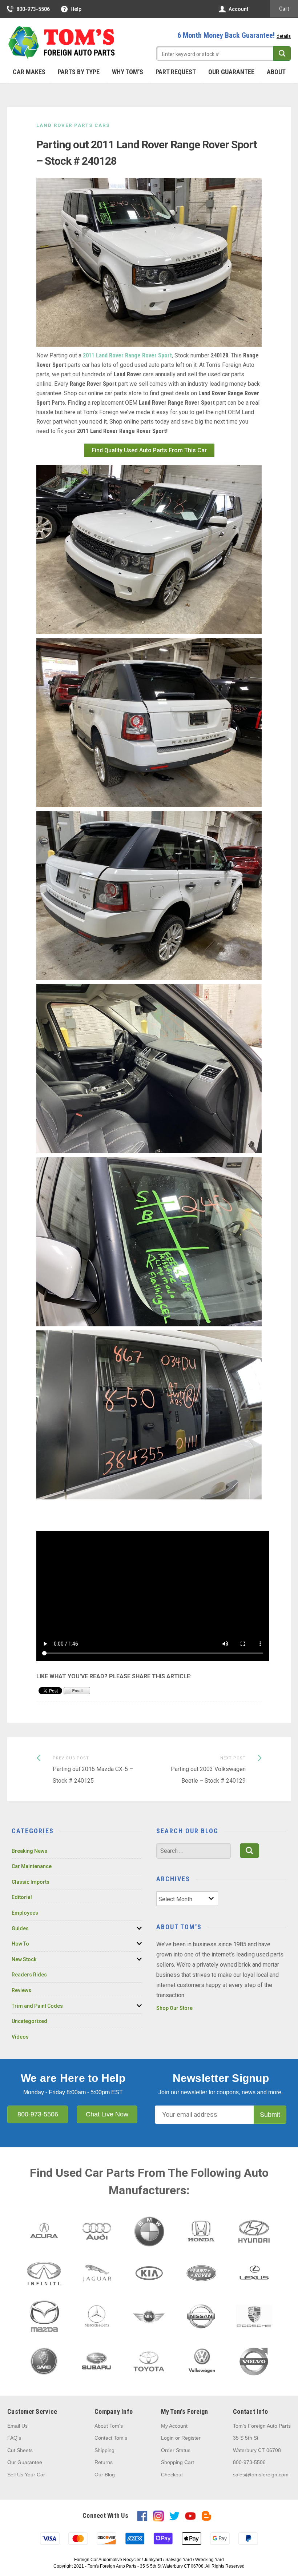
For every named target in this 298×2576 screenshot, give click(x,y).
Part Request (176, 72)
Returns (104, 2462)
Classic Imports (31, 1882)
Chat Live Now (107, 2114)
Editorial (22, 1897)
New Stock (24, 1959)
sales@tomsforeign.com (261, 2475)
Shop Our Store (174, 2008)
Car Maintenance (32, 1866)
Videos (20, 2037)
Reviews (21, 1990)
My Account (174, 2426)
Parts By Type (79, 72)
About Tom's (109, 2426)
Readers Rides (29, 1975)
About (276, 72)
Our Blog (105, 2475)
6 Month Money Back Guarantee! (234, 35)
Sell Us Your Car (26, 2475)
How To (20, 1944)
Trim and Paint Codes (37, 2006)
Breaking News (29, 1851)
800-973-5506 (33, 9)
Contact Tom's (111, 2438)
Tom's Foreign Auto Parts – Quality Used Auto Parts (62, 43)
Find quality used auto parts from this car (149, 450)
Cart (284, 9)
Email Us (17, 2426)
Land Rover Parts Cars (73, 125)
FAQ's (14, 2438)
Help (76, 9)
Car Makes (29, 72)
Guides (20, 1928)
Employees (25, 1913)
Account (238, 9)
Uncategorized (29, 2021)
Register (191, 2438)
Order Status (176, 2450)
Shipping (104, 2450)
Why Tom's (128, 72)
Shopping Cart (178, 2462)
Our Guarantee (231, 72)
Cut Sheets (20, 2450)
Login (167, 2438)
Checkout (172, 2475)
